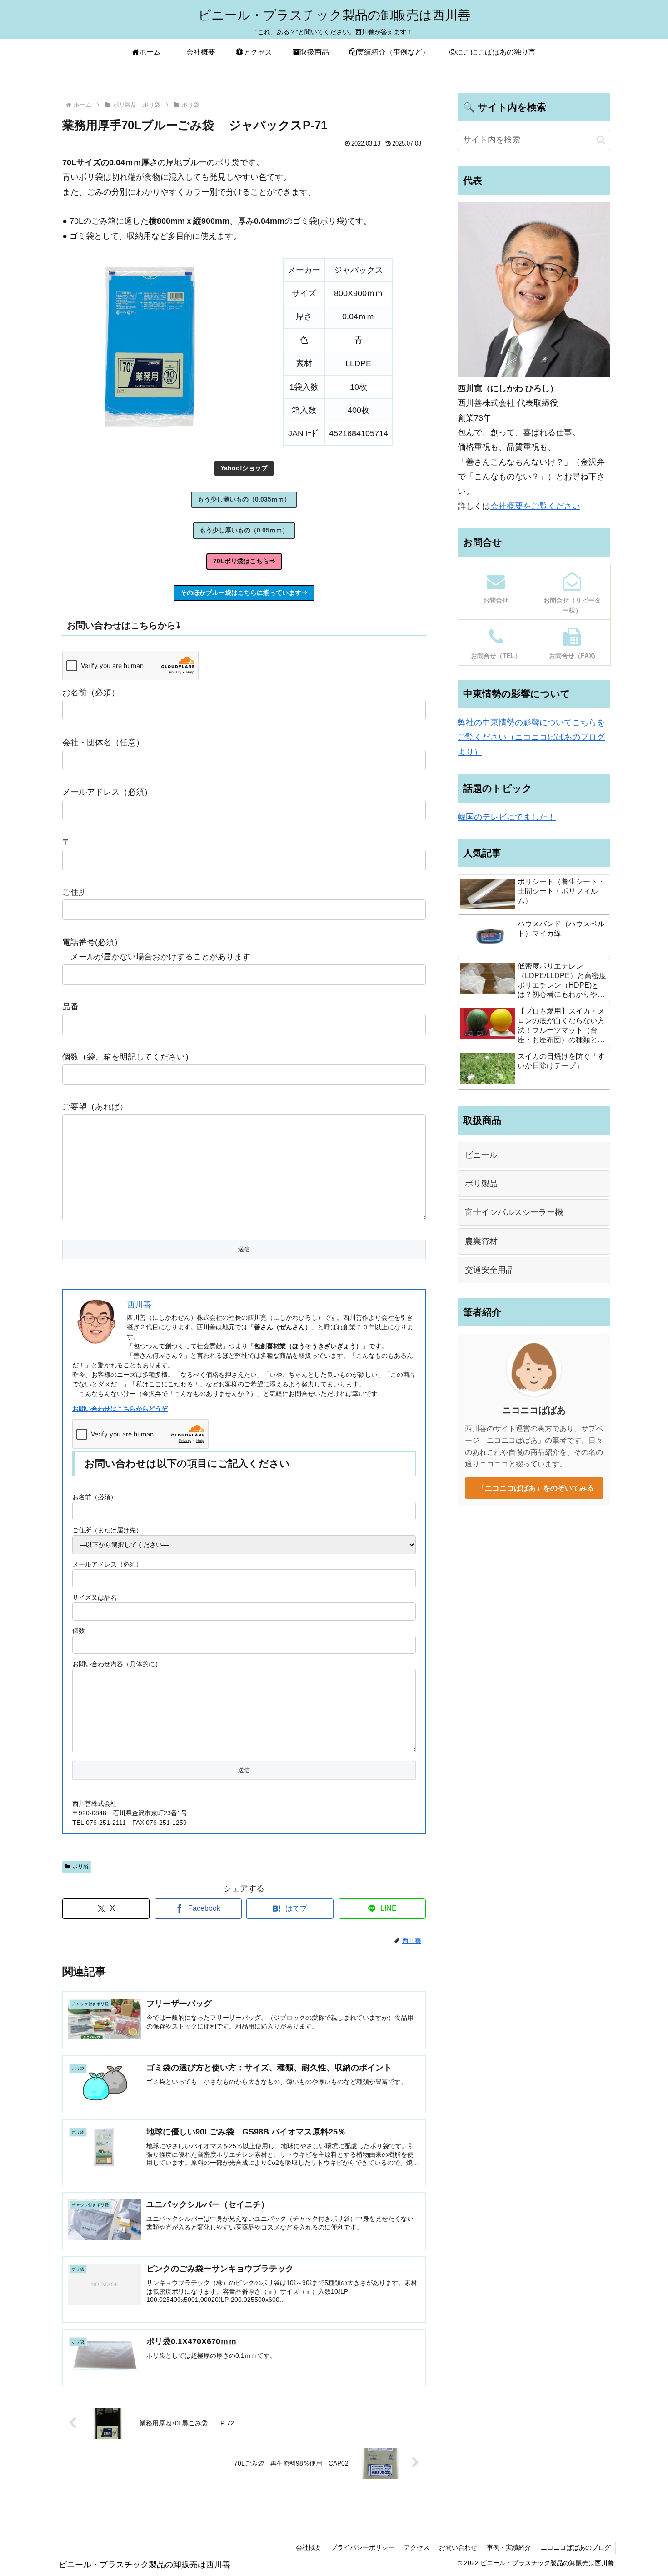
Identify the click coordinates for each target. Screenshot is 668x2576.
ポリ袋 (80, 1867)
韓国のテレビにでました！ (507, 817)
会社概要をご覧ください (535, 506)
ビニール (481, 1155)
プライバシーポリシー (363, 2547)
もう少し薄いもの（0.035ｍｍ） (244, 499)
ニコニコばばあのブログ (576, 2547)
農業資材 (481, 1241)
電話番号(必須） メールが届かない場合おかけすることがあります (156, 949)
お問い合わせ (458, 2547)
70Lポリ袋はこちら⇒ (244, 561)
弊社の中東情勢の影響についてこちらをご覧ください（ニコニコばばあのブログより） (531, 737)
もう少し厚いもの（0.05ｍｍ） (244, 530)
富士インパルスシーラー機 (514, 1212)
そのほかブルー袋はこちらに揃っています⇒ (244, 593)
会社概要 (309, 2547)
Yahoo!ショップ (244, 468)
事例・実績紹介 (509, 2547)
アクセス (417, 2547)
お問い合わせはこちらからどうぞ (120, 1409)
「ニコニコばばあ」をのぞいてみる (534, 1488)
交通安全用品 (489, 1270)
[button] (601, 140)
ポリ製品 (481, 1184)
